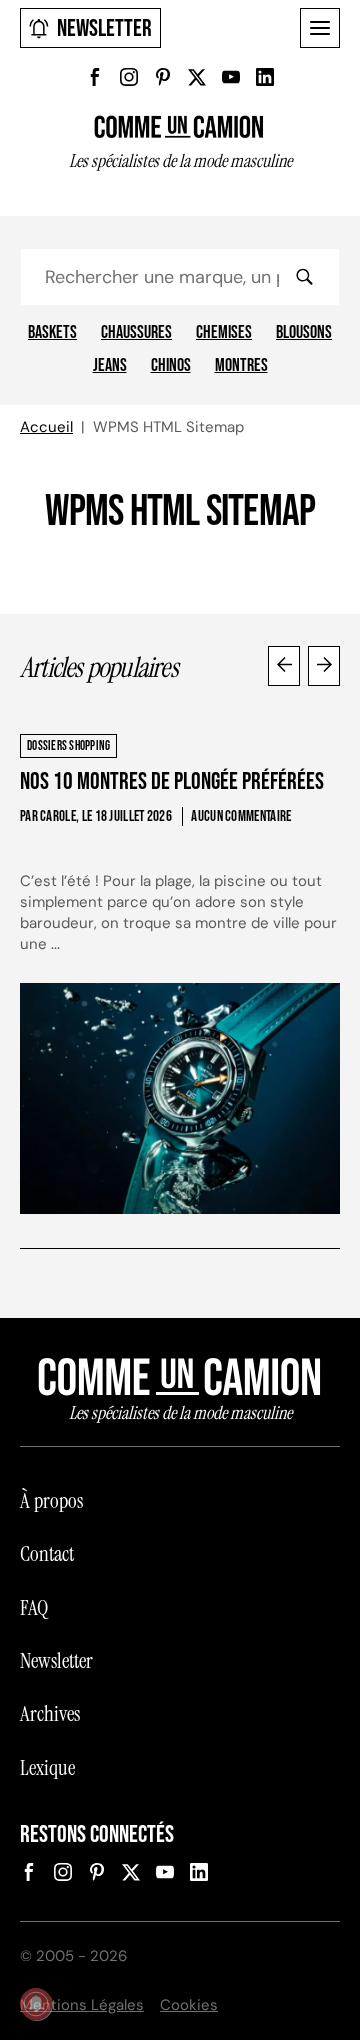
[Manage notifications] (36, 2004)
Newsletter (104, 28)
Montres (241, 366)
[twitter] (197, 77)
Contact (47, 1554)
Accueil (46, 427)
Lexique (47, 1768)
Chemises (224, 333)
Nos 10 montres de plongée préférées (172, 781)
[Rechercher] (304, 277)
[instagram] (129, 77)
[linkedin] (265, 77)
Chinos (171, 366)
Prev (284, 666)
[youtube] (231, 77)
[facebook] (95, 77)
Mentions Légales (82, 2005)
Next (324, 666)
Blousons (304, 333)
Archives (50, 1714)
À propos (51, 1501)
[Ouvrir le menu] (320, 28)
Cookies (189, 2005)
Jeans (110, 366)
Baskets (52, 333)
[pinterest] (163, 77)
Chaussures (136, 333)
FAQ (34, 1608)
